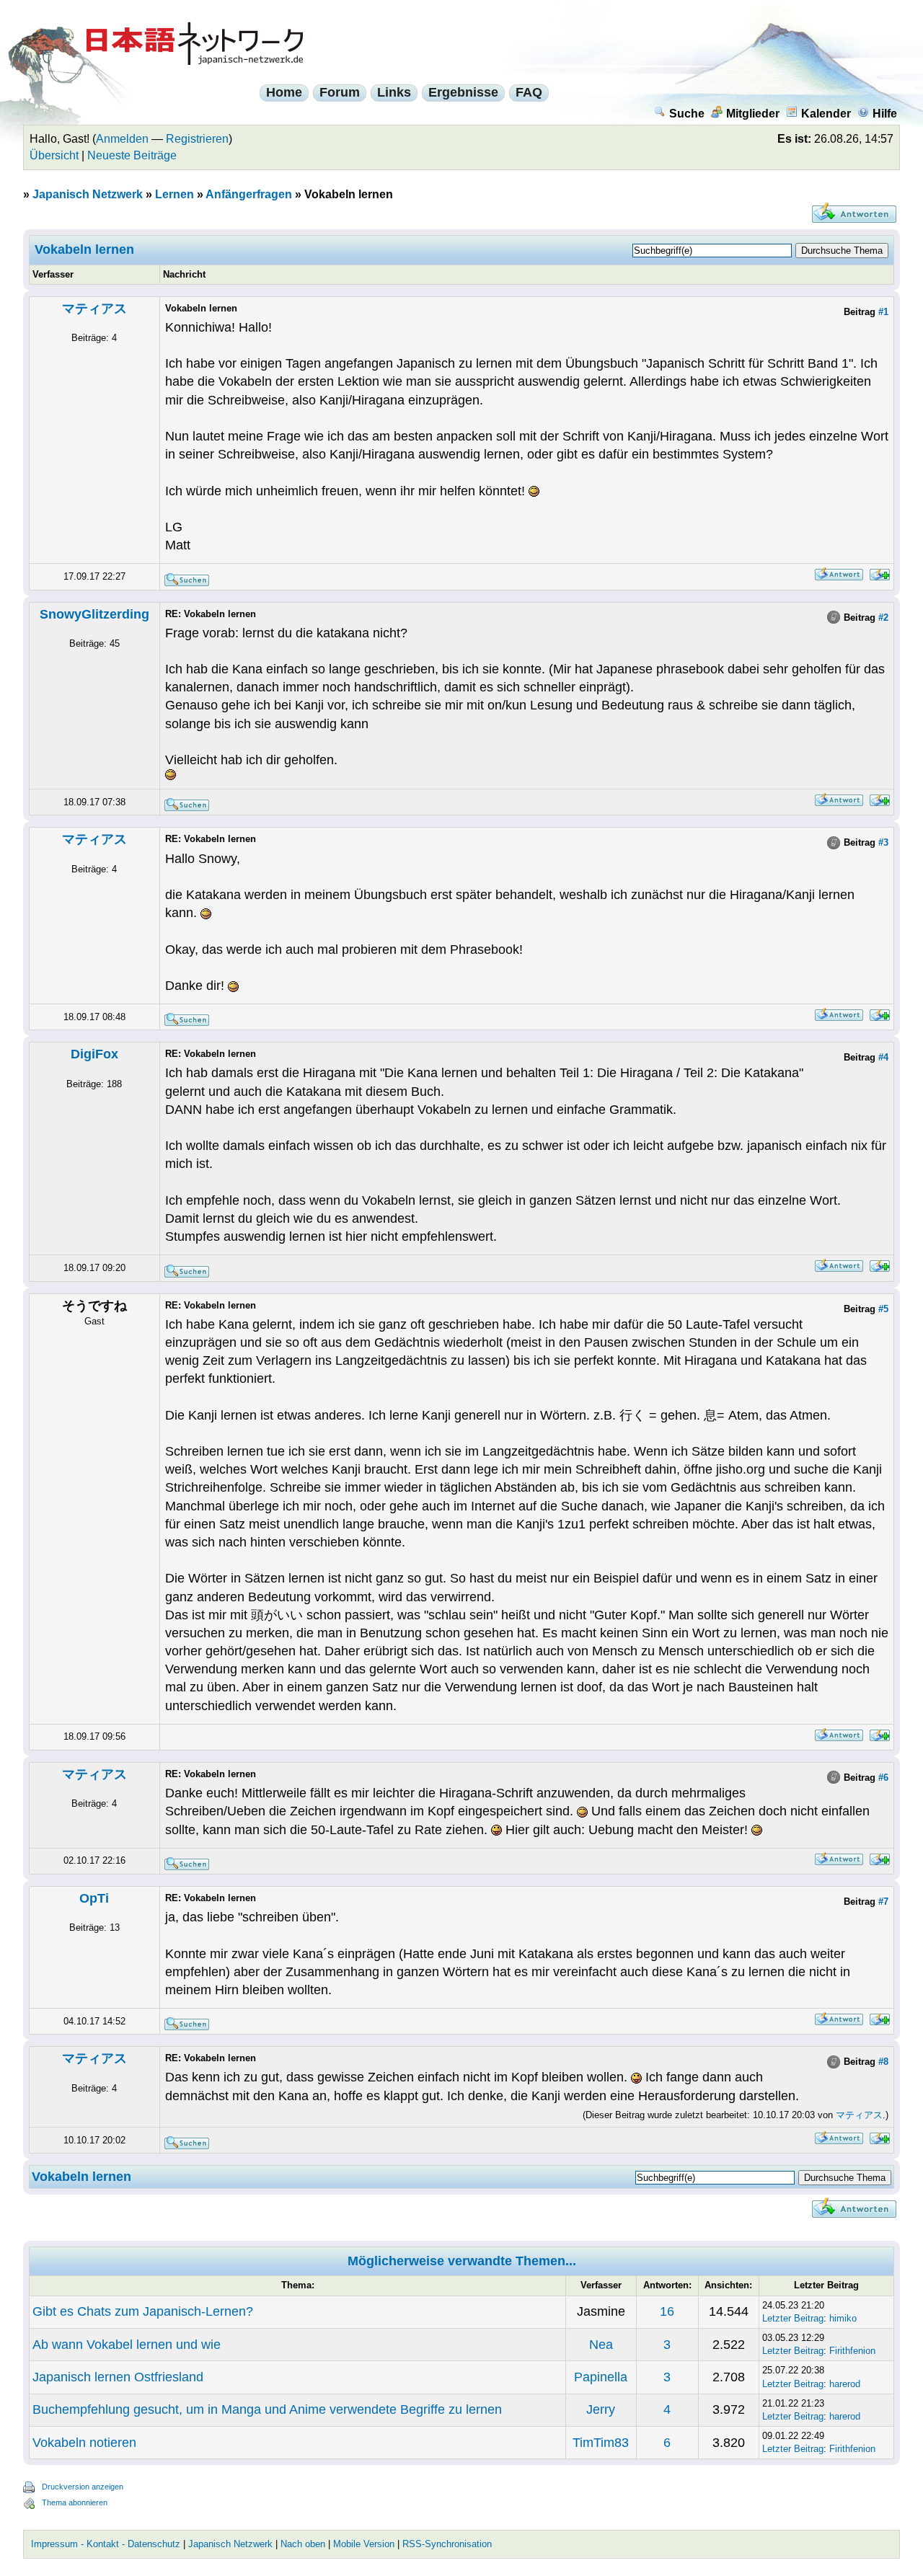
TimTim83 (601, 2443)
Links (394, 92)
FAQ (529, 92)
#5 (883, 1309)
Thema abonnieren (75, 2502)
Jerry (601, 2409)
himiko (843, 2318)
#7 (883, 1902)
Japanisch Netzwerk (88, 194)
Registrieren (197, 139)
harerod (845, 2384)
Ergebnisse (463, 92)
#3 (883, 842)
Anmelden (122, 139)
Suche (687, 114)
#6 (883, 1778)
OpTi (94, 1898)
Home (284, 92)
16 (667, 2311)
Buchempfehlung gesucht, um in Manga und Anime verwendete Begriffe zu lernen (267, 2409)
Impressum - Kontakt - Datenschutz (106, 2544)
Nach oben (303, 2544)
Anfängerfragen (249, 194)
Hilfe (885, 114)
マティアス (94, 309)
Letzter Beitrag (793, 2318)
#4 (883, 1057)
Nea (601, 2345)
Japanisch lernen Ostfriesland (118, 2377)
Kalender (826, 114)
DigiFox (94, 1054)
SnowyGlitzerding (94, 614)
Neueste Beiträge (132, 155)
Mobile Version (364, 2544)
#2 (883, 618)
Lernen (175, 194)
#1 (883, 312)
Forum (340, 92)
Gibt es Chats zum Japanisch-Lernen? (143, 2311)
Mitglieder (753, 114)
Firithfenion (852, 2351)
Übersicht (54, 155)
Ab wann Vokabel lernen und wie (127, 2345)
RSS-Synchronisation (447, 2544)
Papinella (601, 2377)
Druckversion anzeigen (83, 2487)
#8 (883, 2062)
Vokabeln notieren (84, 2443)
